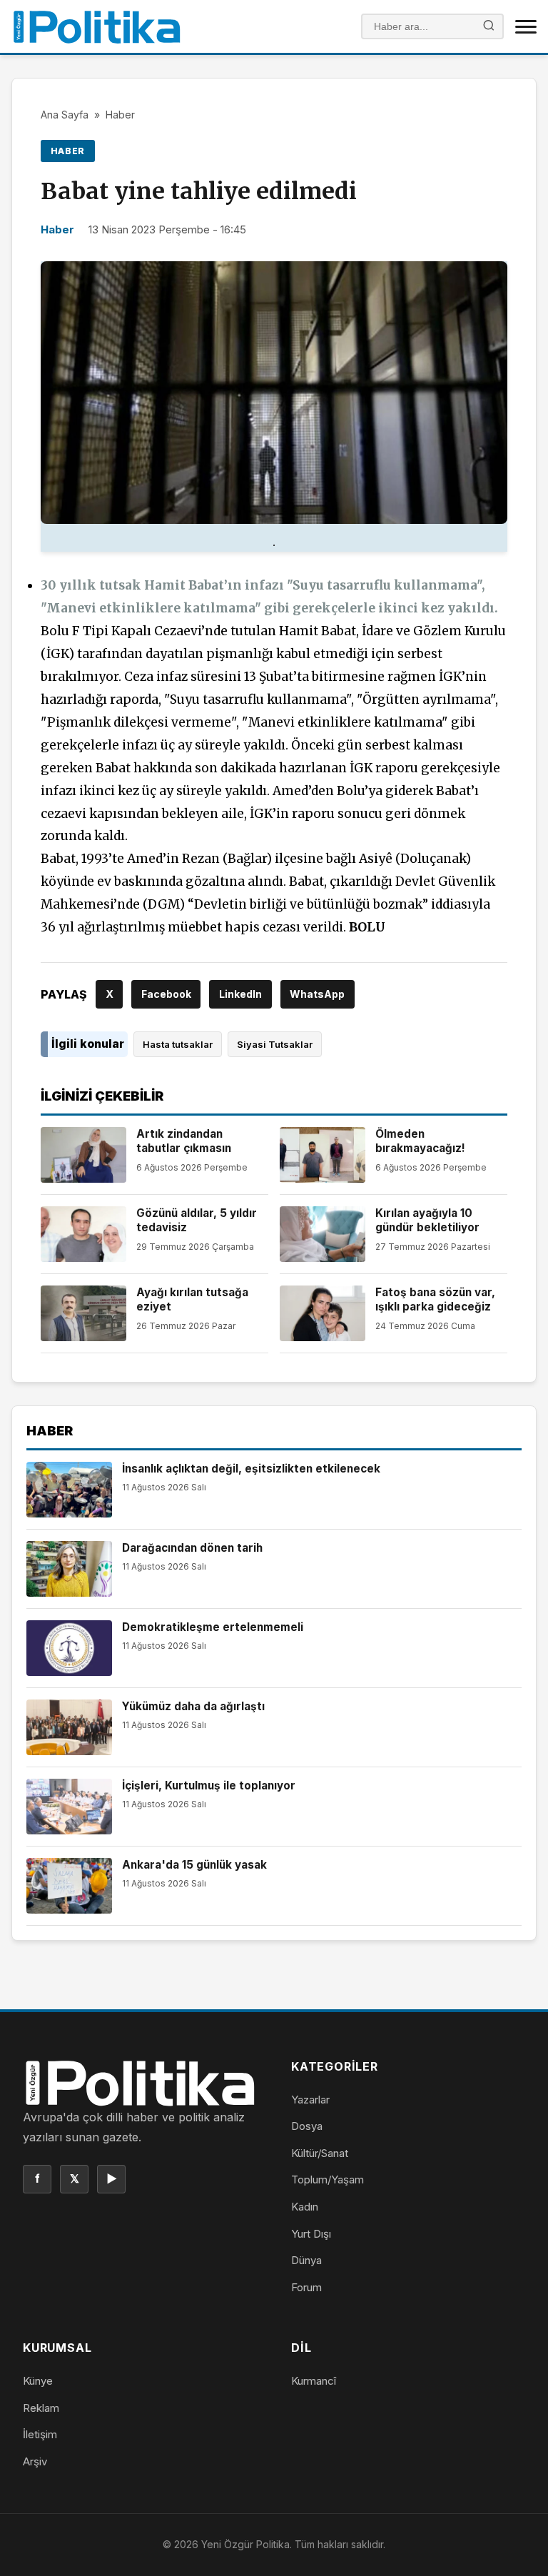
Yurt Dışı (311, 2234)
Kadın (305, 2207)
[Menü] (526, 26)
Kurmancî (314, 2381)
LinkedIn (240, 994)
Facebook (166, 994)
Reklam (41, 2408)
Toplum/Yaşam (328, 2180)
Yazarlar (310, 2100)
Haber (120, 115)
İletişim (40, 2434)
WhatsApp (317, 994)
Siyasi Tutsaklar (275, 1044)
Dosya (307, 2126)
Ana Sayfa (65, 115)
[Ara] (489, 27)
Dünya (306, 2260)
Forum (306, 2287)
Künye (38, 2381)
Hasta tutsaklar (178, 1044)
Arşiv (35, 2461)
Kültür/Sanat (320, 2153)
